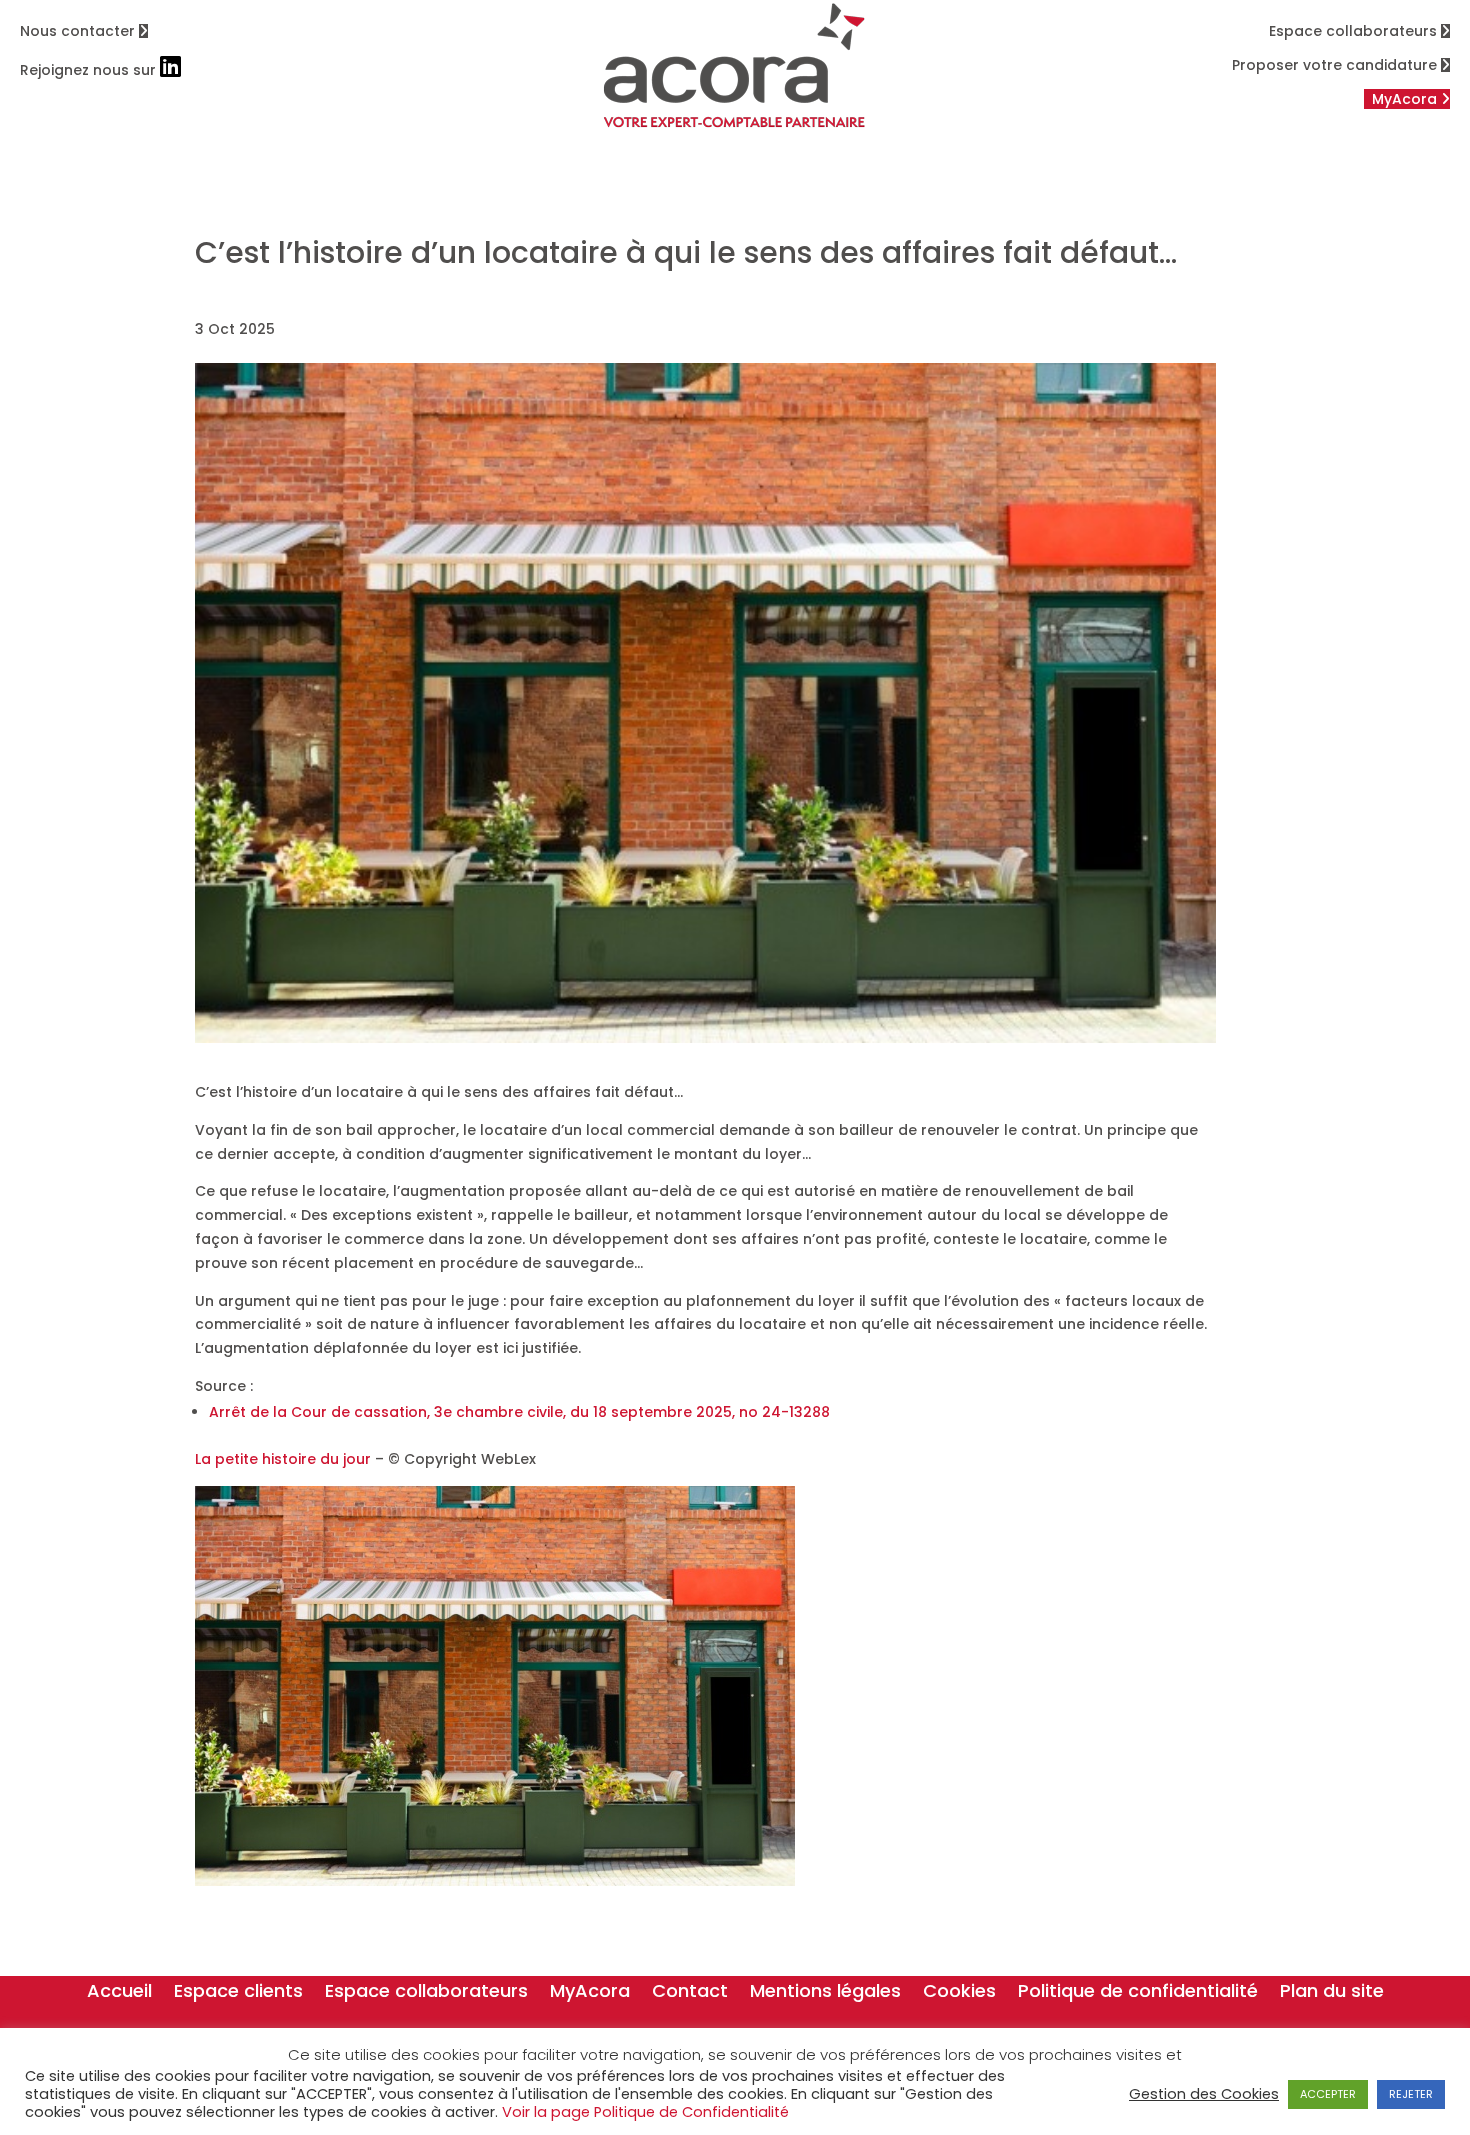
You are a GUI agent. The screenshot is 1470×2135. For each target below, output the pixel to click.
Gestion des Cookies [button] (1204, 2094)
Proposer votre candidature (1336, 65)
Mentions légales (825, 1993)
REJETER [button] (1411, 2094)
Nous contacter (79, 31)
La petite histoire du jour (283, 1459)
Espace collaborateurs (1355, 31)
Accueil (119, 1993)
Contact (690, 1993)
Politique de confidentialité (1138, 1993)
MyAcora (590, 1993)
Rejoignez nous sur (90, 70)
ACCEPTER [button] (1328, 2094)
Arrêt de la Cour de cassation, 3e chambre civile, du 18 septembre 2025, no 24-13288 (519, 1412)
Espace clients (238, 1993)
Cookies (959, 1993)
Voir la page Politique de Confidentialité (645, 2112)
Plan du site (1332, 1993)
